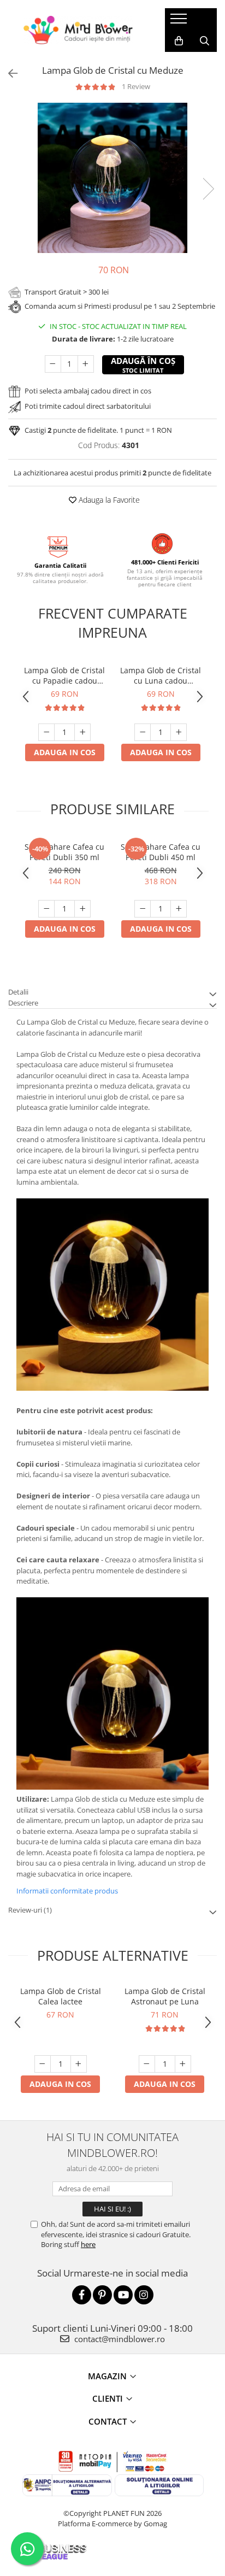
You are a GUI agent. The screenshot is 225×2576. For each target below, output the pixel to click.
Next (208, 189)
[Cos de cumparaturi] (179, 41)
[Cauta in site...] (205, 41)
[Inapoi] (8, 73)
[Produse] (180, 22)
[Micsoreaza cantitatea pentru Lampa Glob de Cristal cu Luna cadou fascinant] (143, 732)
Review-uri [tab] (30, 1910)
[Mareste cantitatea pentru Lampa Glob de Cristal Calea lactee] (79, 2064)
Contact (108, 2421)
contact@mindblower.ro (119, 2339)
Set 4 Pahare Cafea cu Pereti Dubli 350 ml (64, 852)
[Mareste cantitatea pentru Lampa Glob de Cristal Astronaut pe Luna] (183, 2064)
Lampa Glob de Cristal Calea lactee (61, 1996)
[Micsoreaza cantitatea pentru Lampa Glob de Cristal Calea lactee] (43, 2064)
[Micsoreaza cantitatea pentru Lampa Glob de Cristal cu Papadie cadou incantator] (46, 732)
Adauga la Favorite (108, 500)
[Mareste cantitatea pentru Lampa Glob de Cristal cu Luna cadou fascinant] (179, 732)
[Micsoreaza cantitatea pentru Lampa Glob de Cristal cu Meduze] (53, 364)
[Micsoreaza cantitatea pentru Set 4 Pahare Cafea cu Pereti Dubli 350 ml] (46, 909)
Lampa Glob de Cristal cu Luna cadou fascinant (161, 675)
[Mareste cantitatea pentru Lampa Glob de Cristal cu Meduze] (86, 364)
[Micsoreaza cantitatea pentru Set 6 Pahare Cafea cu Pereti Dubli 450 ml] (143, 909)
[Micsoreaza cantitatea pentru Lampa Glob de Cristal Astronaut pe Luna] (147, 2064)
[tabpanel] (112, 178)
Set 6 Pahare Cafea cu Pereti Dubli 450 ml (161, 852)
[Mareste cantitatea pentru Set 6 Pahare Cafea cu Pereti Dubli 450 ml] (179, 909)
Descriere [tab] (23, 1003)
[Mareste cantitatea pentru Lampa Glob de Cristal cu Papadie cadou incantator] (82, 732)
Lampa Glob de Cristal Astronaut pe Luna (165, 1996)
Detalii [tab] (18, 992)
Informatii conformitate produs (67, 1891)
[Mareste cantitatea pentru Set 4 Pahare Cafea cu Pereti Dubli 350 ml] (82, 909)
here (88, 2244)
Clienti (108, 2398)
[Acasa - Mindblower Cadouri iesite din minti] (78, 30)
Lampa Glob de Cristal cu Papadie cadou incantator (64, 675)
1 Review (136, 86)
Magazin (107, 2376)
